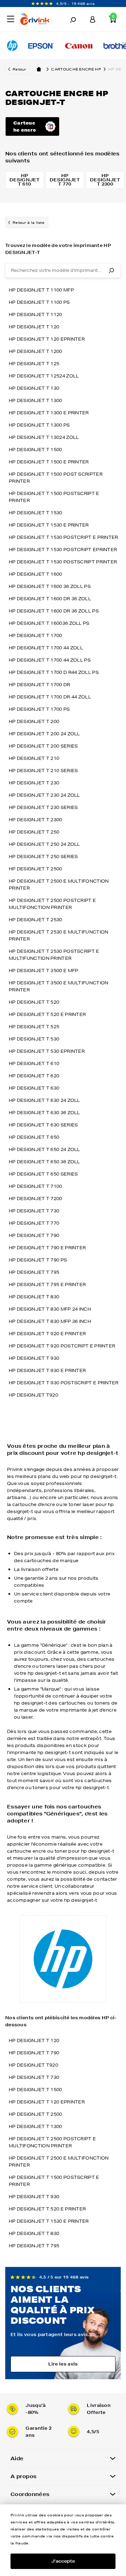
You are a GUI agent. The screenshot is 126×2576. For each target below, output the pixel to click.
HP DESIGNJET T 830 (34, 1297)
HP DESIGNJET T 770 (34, 1223)
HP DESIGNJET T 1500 (36, 450)
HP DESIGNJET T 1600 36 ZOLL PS (50, 586)
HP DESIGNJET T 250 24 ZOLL (44, 844)
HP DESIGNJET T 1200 (36, 351)
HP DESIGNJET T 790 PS (38, 1260)
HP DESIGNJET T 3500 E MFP (44, 971)
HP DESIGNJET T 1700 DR (40, 685)
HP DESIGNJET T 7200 (36, 1199)
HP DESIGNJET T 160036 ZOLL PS (49, 623)
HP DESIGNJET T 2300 (36, 820)
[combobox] (63, 270)
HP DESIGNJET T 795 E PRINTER (47, 1284)
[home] (39, 69)
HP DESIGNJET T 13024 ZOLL (44, 437)
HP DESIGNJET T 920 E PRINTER (47, 1334)
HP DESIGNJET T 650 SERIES (43, 1174)
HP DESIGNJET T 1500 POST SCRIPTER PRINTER (56, 478)
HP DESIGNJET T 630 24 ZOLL (44, 1100)
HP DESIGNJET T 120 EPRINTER (47, 339)
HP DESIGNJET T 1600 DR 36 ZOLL (50, 599)
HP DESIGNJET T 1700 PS (39, 709)
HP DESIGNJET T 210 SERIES (43, 771)
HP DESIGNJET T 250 (34, 832)
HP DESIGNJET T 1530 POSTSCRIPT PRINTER (63, 562)
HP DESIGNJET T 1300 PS (39, 425)
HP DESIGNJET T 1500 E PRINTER (49, 462)
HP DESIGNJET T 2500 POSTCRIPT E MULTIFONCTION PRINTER (52, 904)
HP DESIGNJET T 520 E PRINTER (47, 1014)
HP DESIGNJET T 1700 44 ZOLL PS (50, 660)
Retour (19, 69)
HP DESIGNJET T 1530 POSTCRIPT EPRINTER (63, 550)
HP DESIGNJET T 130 (34, 388)
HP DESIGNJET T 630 (34, 1088)
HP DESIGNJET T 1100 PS (39, 302)
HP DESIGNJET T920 (33, 1395)
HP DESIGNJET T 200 (34, 721)
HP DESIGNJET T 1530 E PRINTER (49, 525)
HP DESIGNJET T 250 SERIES (43, 857)
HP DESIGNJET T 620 (34, 1076)
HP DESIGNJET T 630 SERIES (43, 1125)
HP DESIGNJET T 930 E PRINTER (47, 1370)
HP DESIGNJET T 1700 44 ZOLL (46, 648)
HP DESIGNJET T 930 (34, 1358)
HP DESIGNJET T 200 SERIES (43, 746)
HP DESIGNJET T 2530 (36, 920)
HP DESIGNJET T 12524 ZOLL (44, 376)
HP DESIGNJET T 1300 (36, 400)
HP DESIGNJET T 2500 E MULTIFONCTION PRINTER (59, 885)
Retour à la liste (29, 222)
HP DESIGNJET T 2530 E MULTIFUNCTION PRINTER (59, 935)
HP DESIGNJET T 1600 (36, 574)
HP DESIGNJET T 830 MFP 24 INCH (50, 1309)
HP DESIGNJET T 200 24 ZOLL (44, 734)
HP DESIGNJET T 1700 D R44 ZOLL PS (54, 672)
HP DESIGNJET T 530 (34, 1039)
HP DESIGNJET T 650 (34, 1137)
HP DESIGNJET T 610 (34, 1063)
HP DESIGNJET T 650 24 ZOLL (44, 1149)
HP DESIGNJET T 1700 (36, 635)
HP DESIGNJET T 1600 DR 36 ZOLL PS (54, 611)
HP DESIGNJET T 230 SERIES (43, 807)
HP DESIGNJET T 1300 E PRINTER (49, 413)
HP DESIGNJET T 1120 (36, 315)
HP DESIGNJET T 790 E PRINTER (47, 1248)
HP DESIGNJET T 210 (34, 758)
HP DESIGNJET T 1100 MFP (41, 290)
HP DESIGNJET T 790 (34, 1235)
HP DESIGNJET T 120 (34, 327)
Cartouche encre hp (76, 69)
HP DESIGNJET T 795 (34, 1272)
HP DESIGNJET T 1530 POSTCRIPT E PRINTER (64, 537)
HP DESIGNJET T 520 (34, 1002)
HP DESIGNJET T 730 (34, 1211)
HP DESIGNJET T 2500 (36, 869)
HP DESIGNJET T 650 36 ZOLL (44, 1162)
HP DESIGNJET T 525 (34, 1027)
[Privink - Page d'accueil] (37, 20)
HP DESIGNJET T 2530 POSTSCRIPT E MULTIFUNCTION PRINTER (54, 955)
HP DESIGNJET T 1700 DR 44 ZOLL (50, 697)
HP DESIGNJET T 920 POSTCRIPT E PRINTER (62, 1346)
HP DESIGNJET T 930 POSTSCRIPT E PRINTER (64, 1383)
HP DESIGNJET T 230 (34, 783)
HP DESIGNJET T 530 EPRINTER (47, 1051)
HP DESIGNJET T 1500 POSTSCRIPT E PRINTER (54, 497)
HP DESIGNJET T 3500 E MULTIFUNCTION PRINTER (59, 986)
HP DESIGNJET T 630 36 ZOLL (44, 1113)
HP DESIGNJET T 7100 (36, 1186)
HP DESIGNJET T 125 (34, 364)
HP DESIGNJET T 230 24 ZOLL (44, 795)
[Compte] (93, 19)
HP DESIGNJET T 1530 (36, 513)
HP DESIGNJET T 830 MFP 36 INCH (50, 1321)
